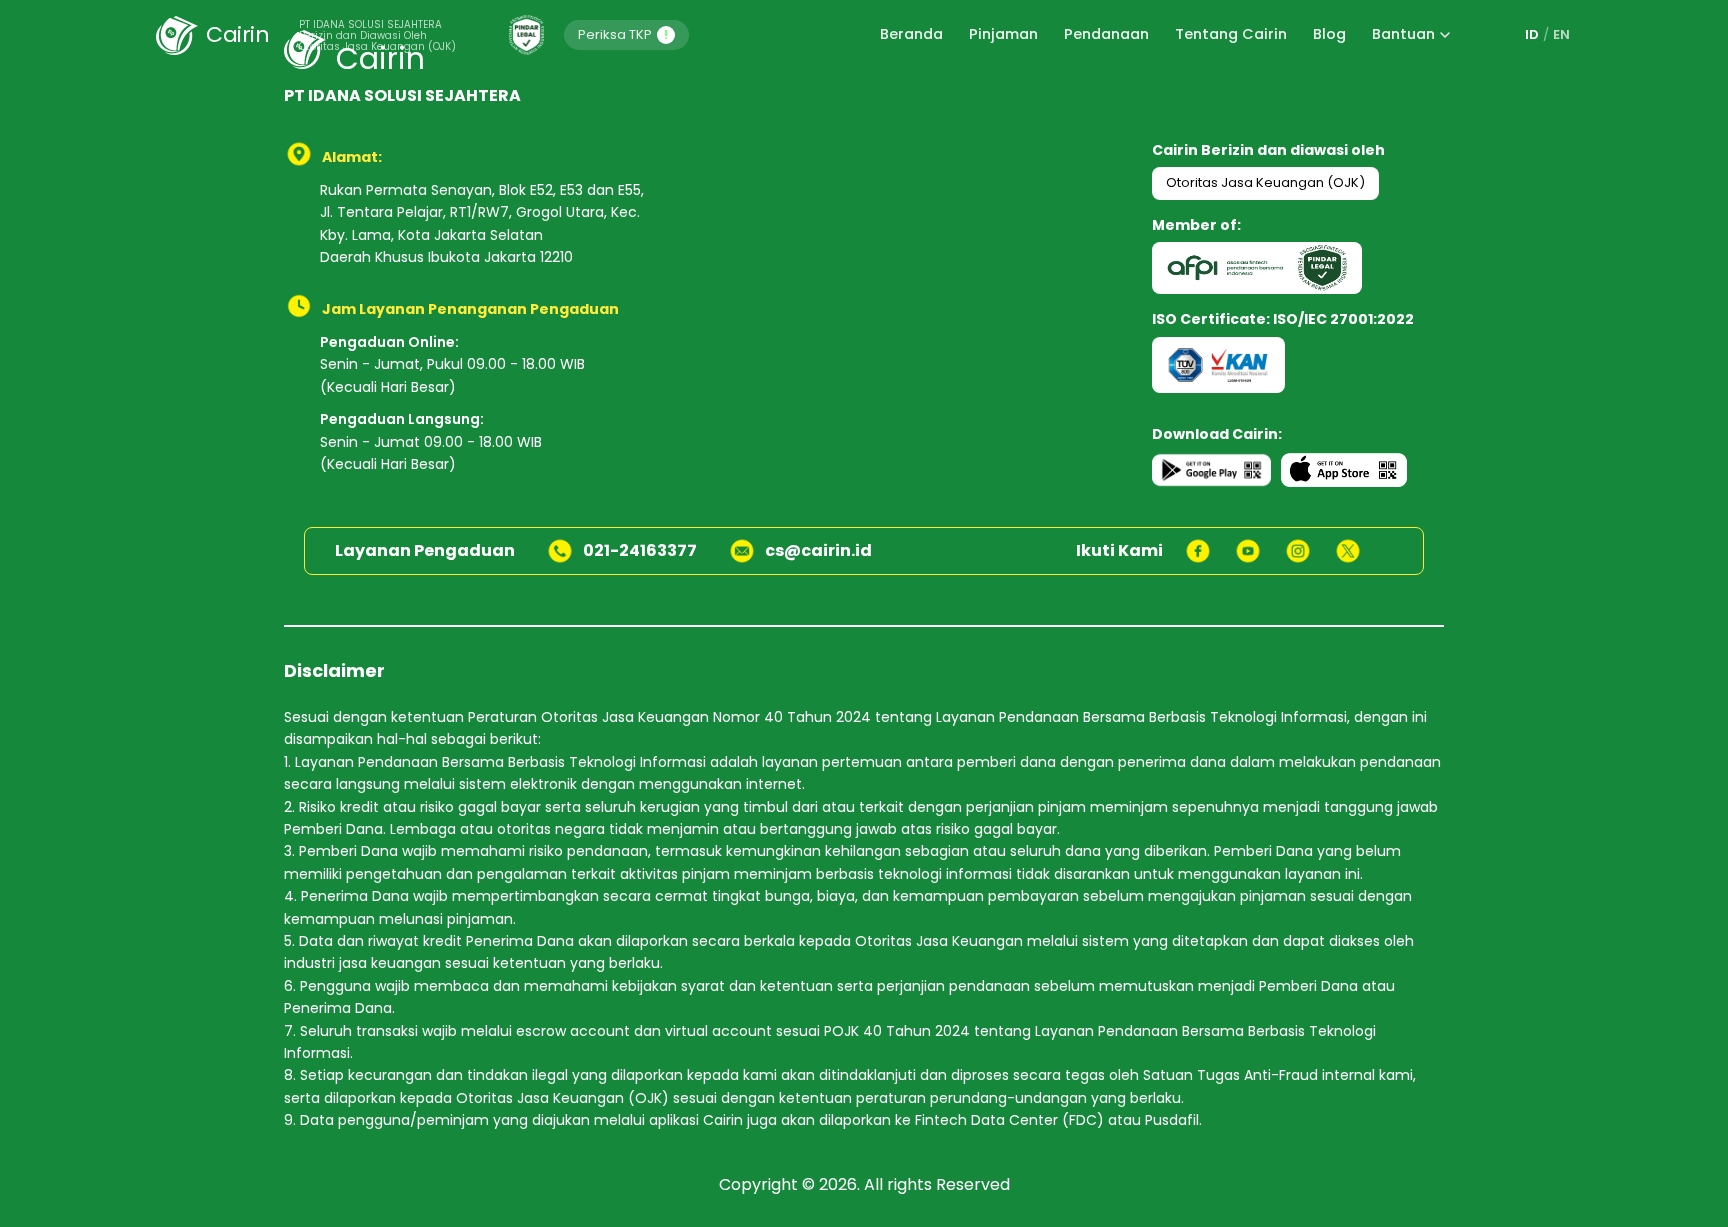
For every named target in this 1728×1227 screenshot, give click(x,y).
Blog (1329, 34)
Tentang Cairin (1231, 34)
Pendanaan (1106, 34)
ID (1532, 34)
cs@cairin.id (818, 550)
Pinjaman (1003, 34)
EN (1561, 34)
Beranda (911, 34)
